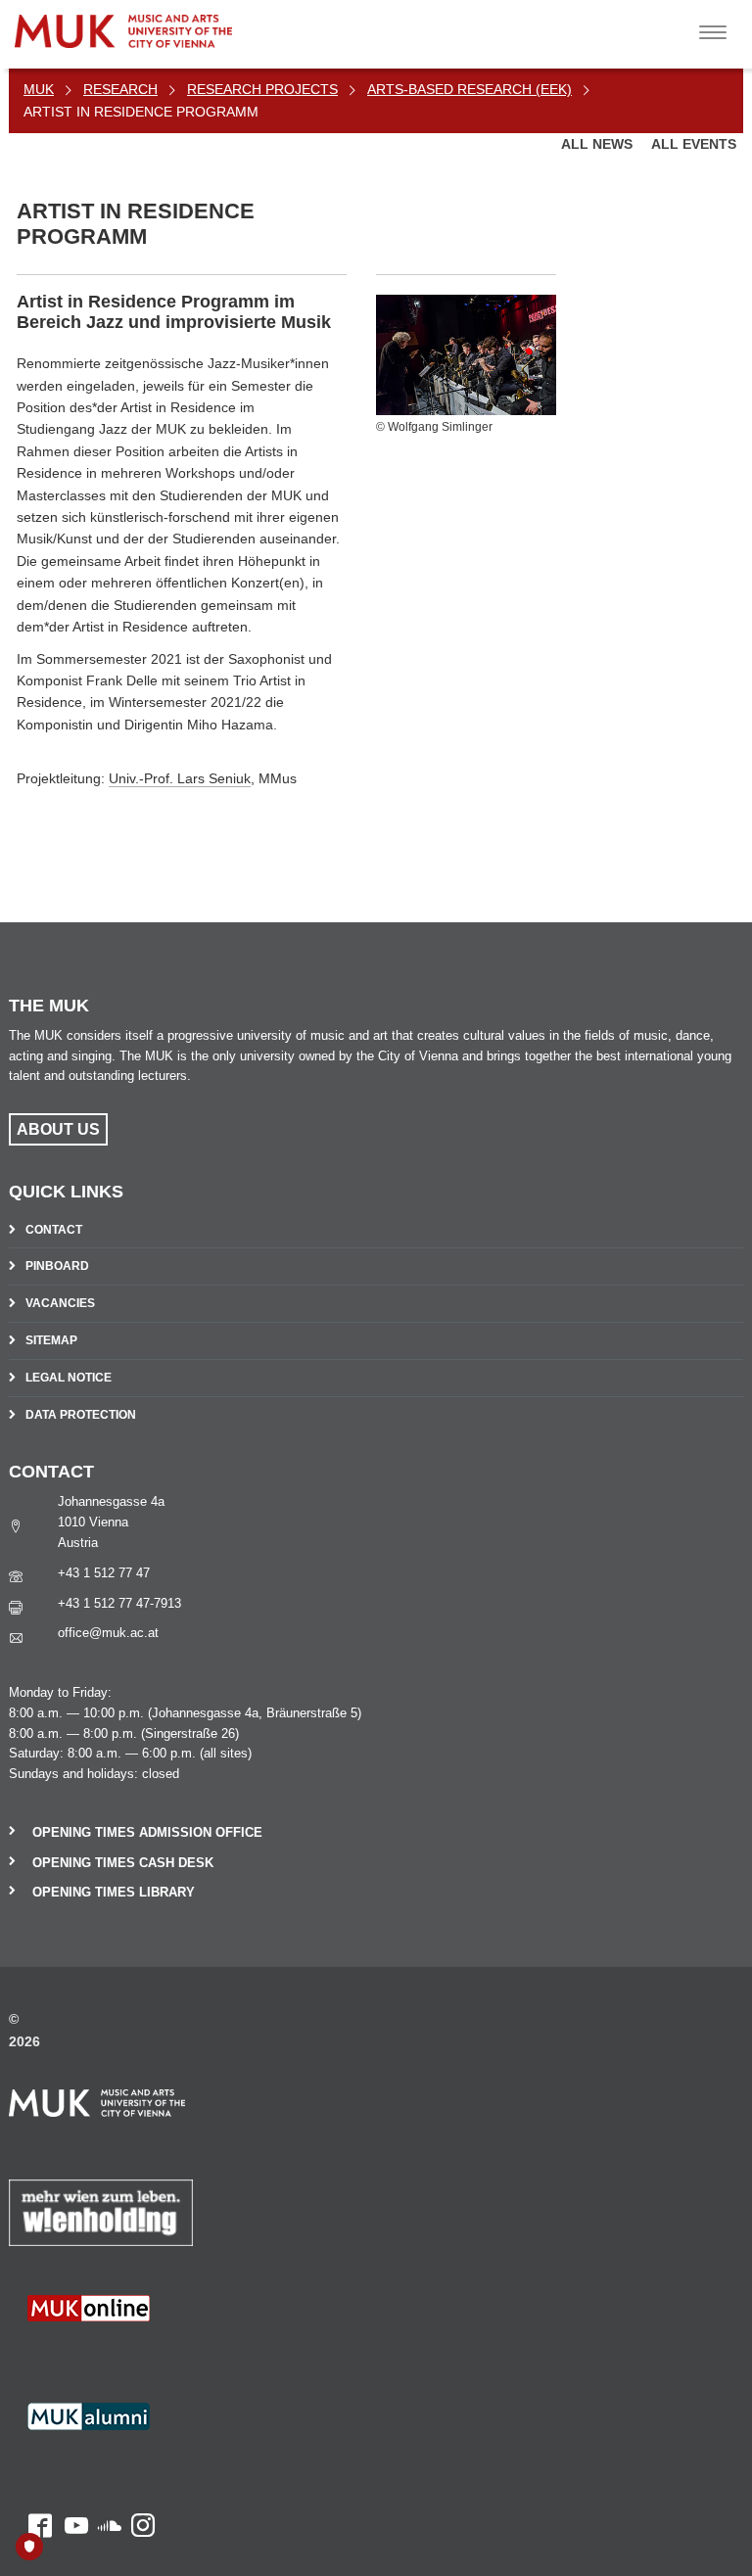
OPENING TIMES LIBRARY (114, 1892)
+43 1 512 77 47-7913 (119, 1603)
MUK (39, 89)
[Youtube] (70, 2354)
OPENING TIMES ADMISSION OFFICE (147, 1832)
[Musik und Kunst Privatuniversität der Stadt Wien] (167, 24)
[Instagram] (138, 2354)
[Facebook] (30, 2354)
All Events (694, 144)
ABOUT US (58, 1129)
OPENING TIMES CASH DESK (123, 1863)
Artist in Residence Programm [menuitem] (141, 112)
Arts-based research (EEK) (470, 89)
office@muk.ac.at (108, 1633)
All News (599, 144)
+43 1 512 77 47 (104, 1573)
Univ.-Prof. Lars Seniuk (180, 778)
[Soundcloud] (105, 2354)
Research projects (262, 89)
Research (120, 89)
